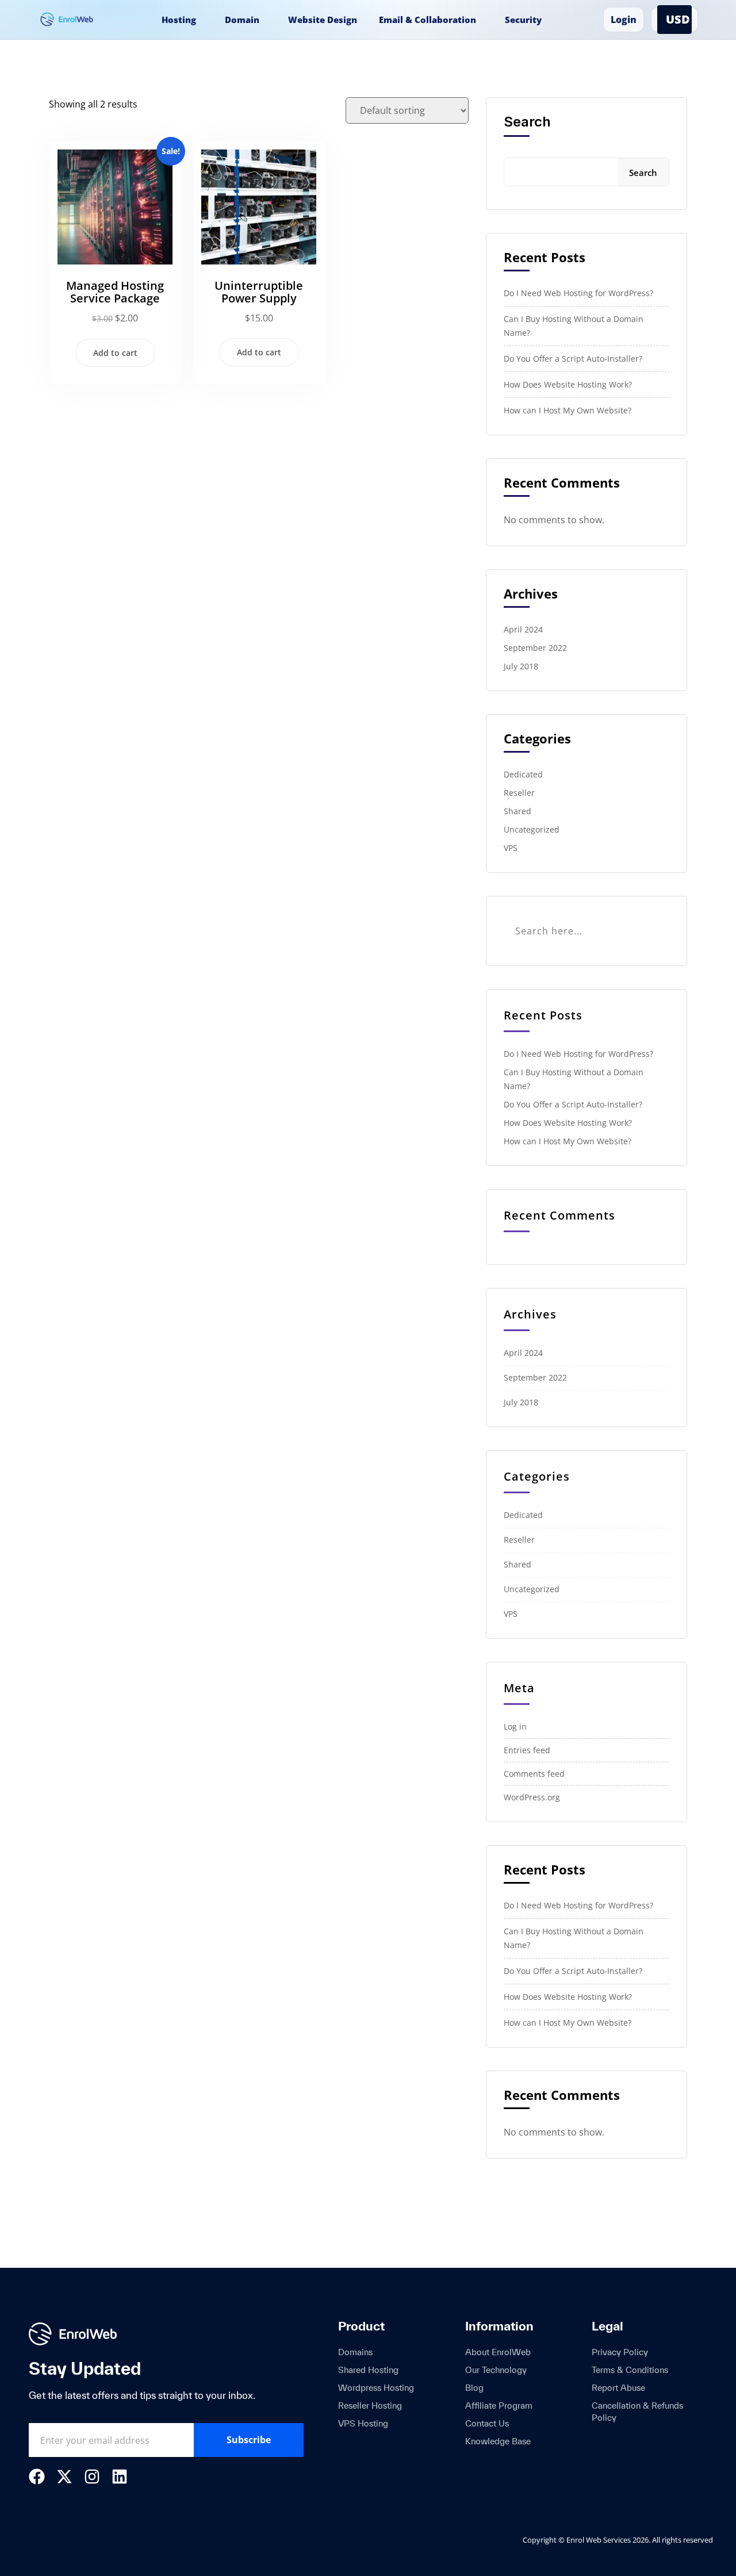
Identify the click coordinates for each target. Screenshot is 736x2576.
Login (624, 20)
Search (527, 122)
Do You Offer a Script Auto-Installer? (573, 359)
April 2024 (523, 629)
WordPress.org (532, 1797)
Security (523, 20)
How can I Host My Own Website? (568, 410)
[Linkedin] (120, 2477)
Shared (517, 811)
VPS (511, 848)
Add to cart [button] (115, 353)
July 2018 (521, 666)
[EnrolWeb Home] (72, 20)
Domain (242, 20)
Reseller (519, 793)
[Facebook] (37, 2477)
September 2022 (535, 648)
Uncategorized (532, 829)
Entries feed (527, 1750)
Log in (515, 1726)
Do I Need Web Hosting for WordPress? (578, 293)
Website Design (323, 20)
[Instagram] (92, 2477)
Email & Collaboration (428, 20)
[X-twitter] (64, 2477)
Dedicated (523, 774)
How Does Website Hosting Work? (568, 384)
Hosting (179, 20)
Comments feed (534, 1774)
